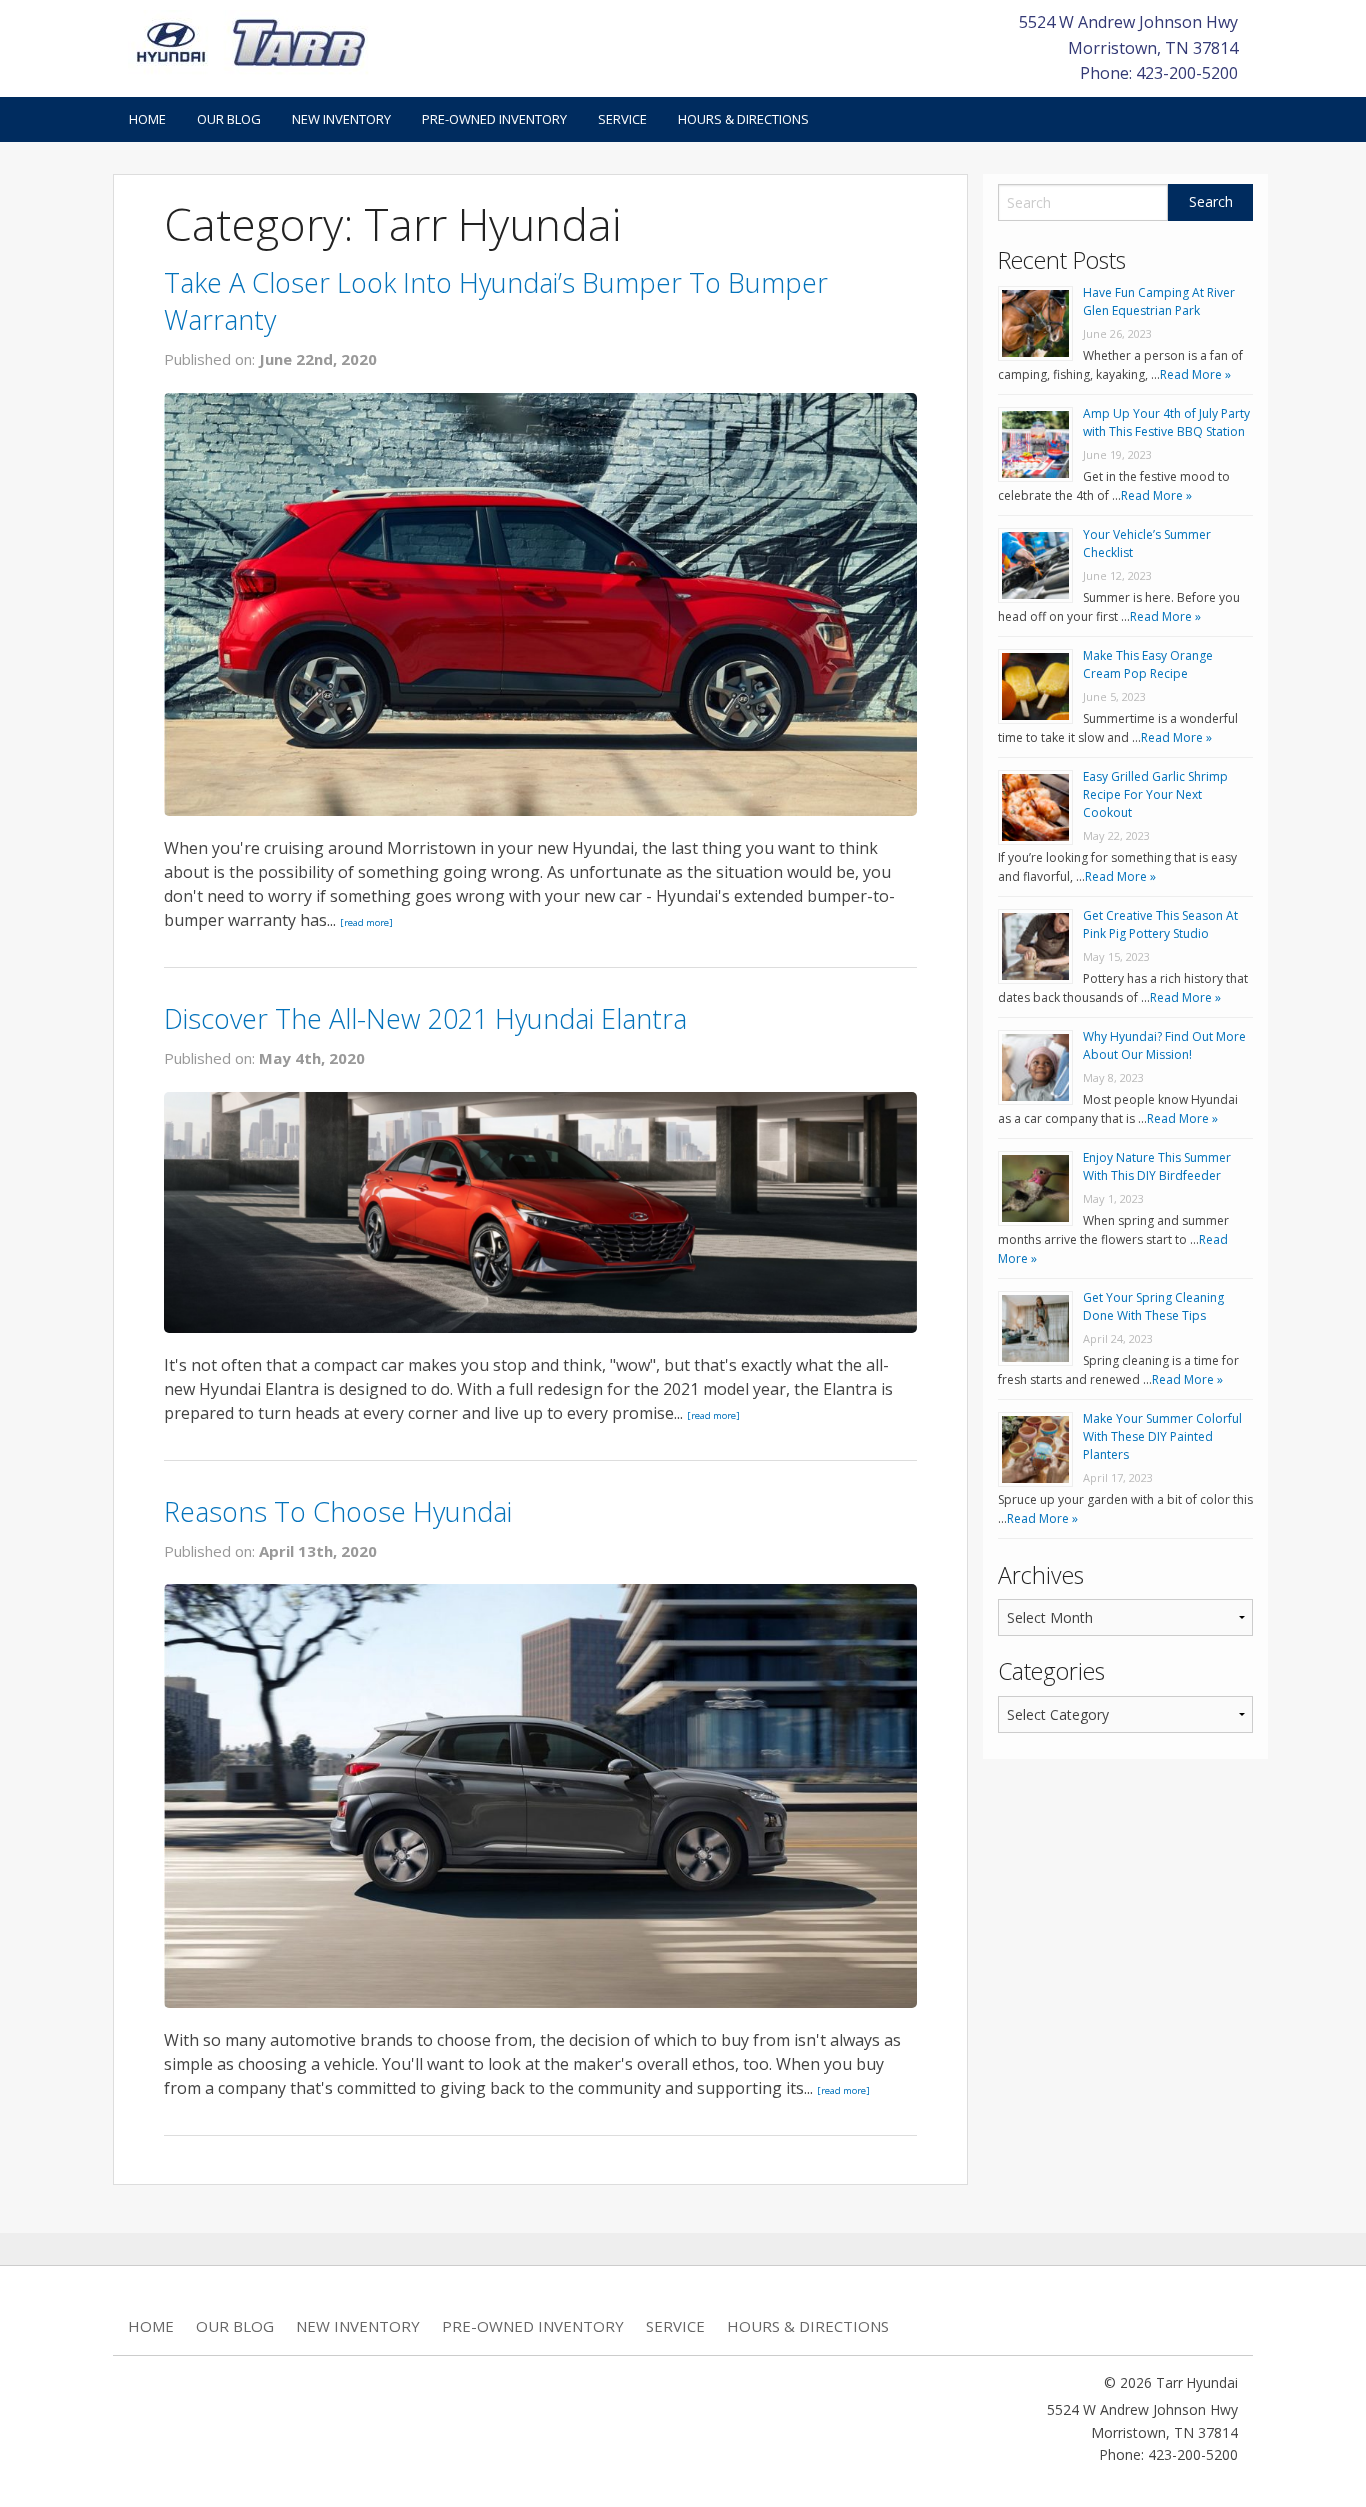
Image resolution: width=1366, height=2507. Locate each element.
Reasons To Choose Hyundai (338, 1511)
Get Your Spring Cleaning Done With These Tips (1153, 1306)
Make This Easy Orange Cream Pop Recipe (1148, 664)
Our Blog (229, 119)
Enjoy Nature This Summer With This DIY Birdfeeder (1157, 1166)
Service (622, 119)
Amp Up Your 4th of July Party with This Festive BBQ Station (1166, 422)
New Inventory (341, 119)
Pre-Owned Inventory (494, 119)
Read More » (1195, 374)
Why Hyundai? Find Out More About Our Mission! (1164, 1045)
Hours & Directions (743, 119)
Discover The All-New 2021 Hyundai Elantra (425, 1018)
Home (147, 119)
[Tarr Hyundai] (251, 41)
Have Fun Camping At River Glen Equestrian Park (1159, 301)
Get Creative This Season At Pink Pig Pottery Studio (1160, 924)
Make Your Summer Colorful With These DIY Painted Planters (1162, 1436)
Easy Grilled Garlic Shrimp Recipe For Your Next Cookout (1155, 794)
